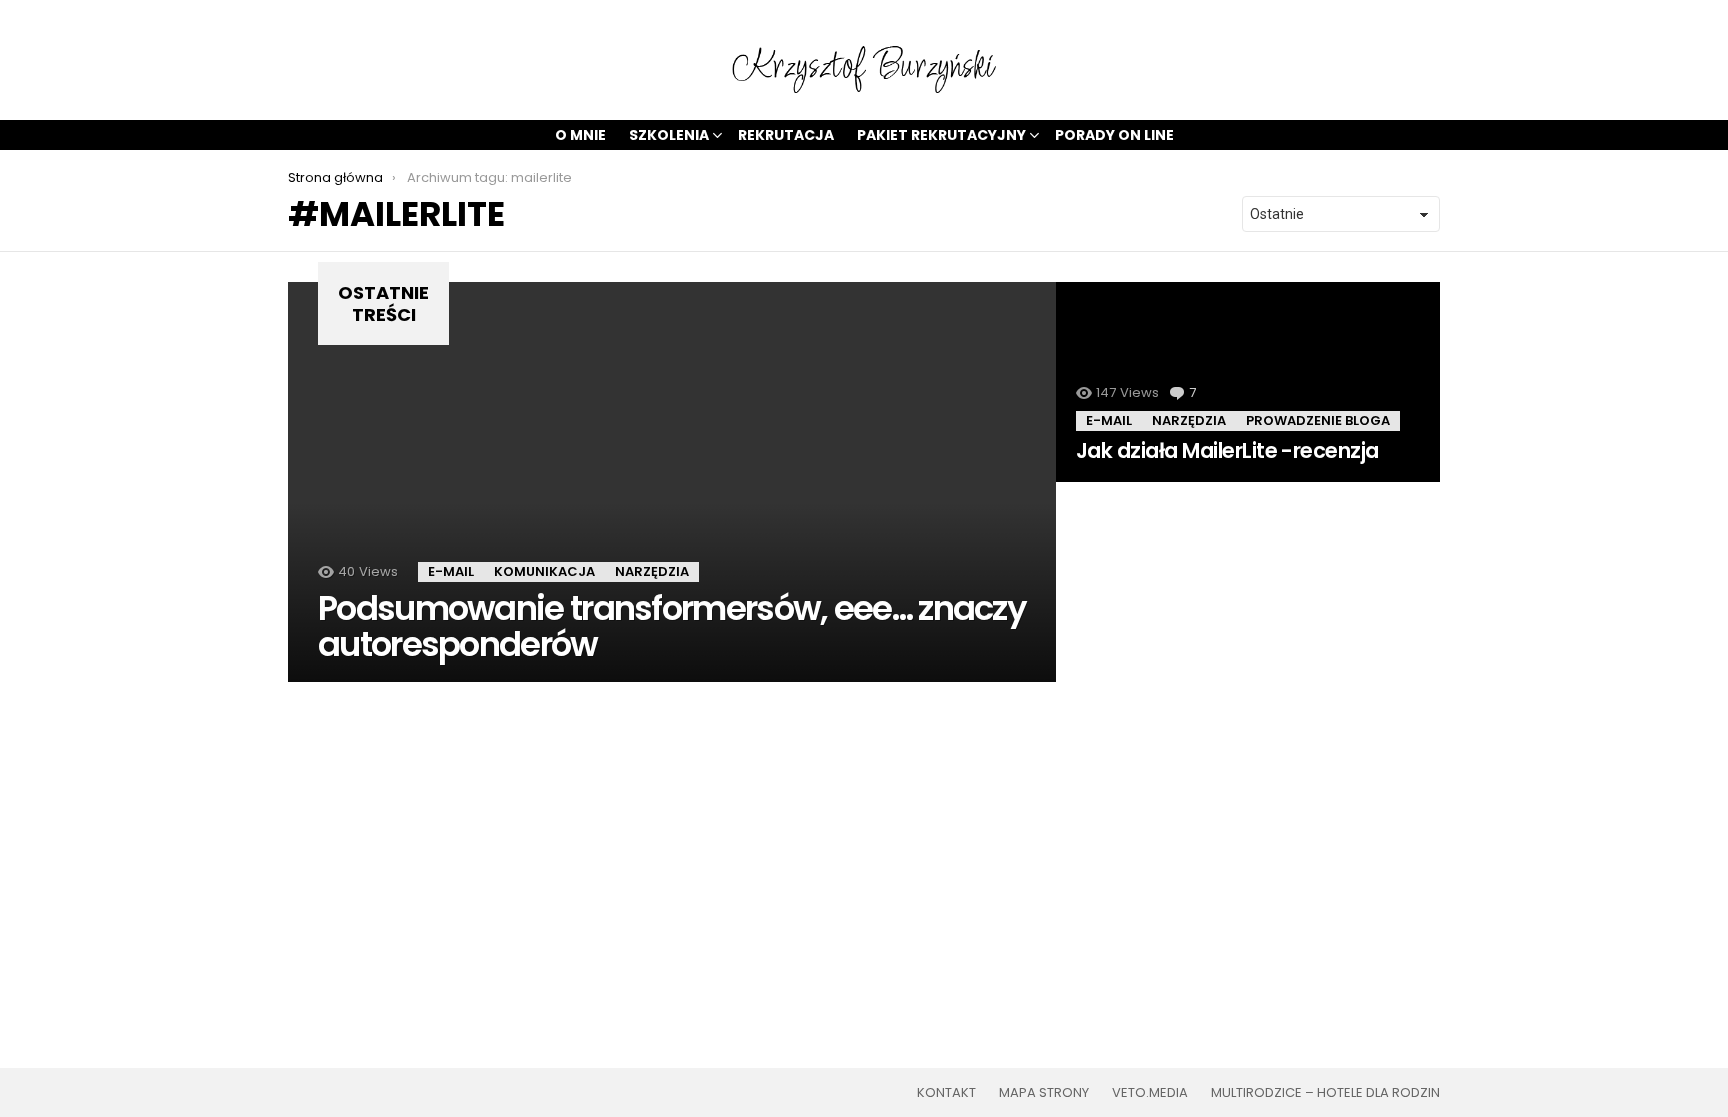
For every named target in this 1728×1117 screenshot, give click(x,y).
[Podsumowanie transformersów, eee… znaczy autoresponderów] (672, 482)
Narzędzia (652, 571)
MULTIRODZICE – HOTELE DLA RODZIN (1325, 1093)
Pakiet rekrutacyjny (941, 135)
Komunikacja (544, 571)
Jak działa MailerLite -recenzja (1227, 450)
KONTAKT (946, 1093)
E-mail (451, 571)
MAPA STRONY (1044, 1093)
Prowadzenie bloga (1318, 420)
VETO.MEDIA (1150, 1093)
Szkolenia (669, 135)
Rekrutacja (786, 135)
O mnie (580, 135)
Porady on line (1114, 135)
